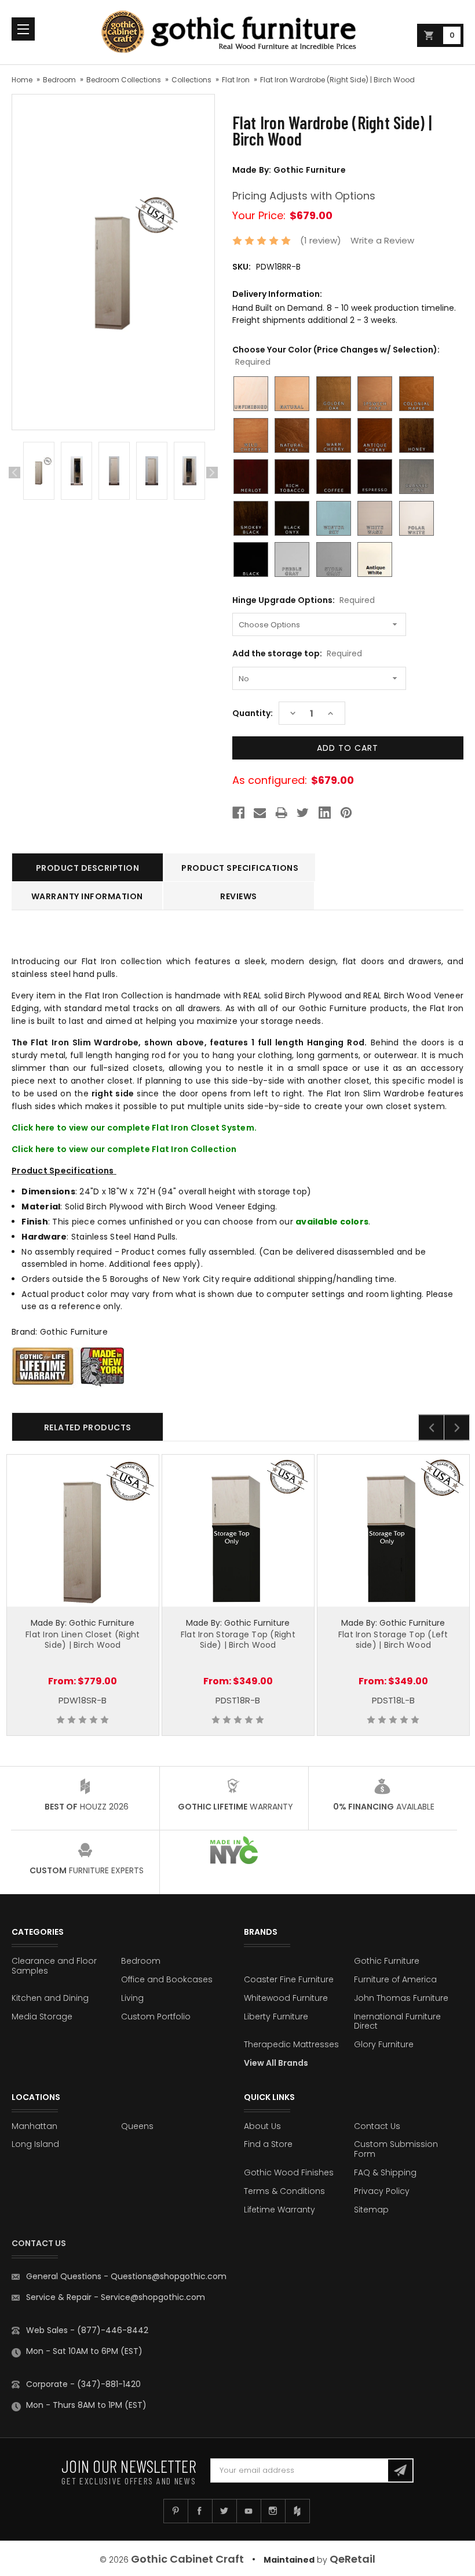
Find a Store (268, 2144)
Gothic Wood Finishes (289, 2172)
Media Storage (42, 2017)
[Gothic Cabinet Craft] (237, 32)
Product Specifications (240, 868)
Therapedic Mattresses (291, 2044)
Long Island (35, 2144)
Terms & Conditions (284, 2191)
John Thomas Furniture (401, 1998)
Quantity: (253, 713)
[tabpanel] (39, 473)
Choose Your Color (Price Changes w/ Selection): (336, 356)
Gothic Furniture (387, 1961)
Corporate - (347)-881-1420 (83, 2384)
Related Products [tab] (88, 1427)
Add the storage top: (297, 653)
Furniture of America (395, 1979)
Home (22, 80)
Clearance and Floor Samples (54, 1966)
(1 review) (321, 240)
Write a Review (382, 240)
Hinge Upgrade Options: (304, 600)
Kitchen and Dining (50, 1998)
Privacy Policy (382, 2191)
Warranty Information (87, 896)
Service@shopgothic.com (153, 2297)
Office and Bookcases (167, 1979)
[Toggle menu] (23, 29)
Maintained (289, 2560)
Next (212, 473)
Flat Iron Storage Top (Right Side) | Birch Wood (238, 1640)
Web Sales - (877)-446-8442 (87, 2330)
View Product (83, 1529)
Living (132, 1998)
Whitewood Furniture (286, 1998)
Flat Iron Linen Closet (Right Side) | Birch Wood (83, 1640)
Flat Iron (236, 80)
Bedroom (59, 80)
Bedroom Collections (124, 80)
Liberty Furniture (276, 2017)
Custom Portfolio (156, 2017)
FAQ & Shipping (385, 2172)
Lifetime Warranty (279, 2210)
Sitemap (371, 2210)
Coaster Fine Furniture (289, 1979)
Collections (191, 80)
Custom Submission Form (396, 2149)
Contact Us (377, 2126)
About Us (262, 2126)
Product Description (88, 868)
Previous (14, 473)
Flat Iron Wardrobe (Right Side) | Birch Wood (337, 80)
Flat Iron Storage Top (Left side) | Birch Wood (393, 1640)
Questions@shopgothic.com (169, 2276)
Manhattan (34, 2126)
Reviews (239, 896)
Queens (137, 2126)
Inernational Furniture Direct (397, 2021)
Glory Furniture (384, 2044)
